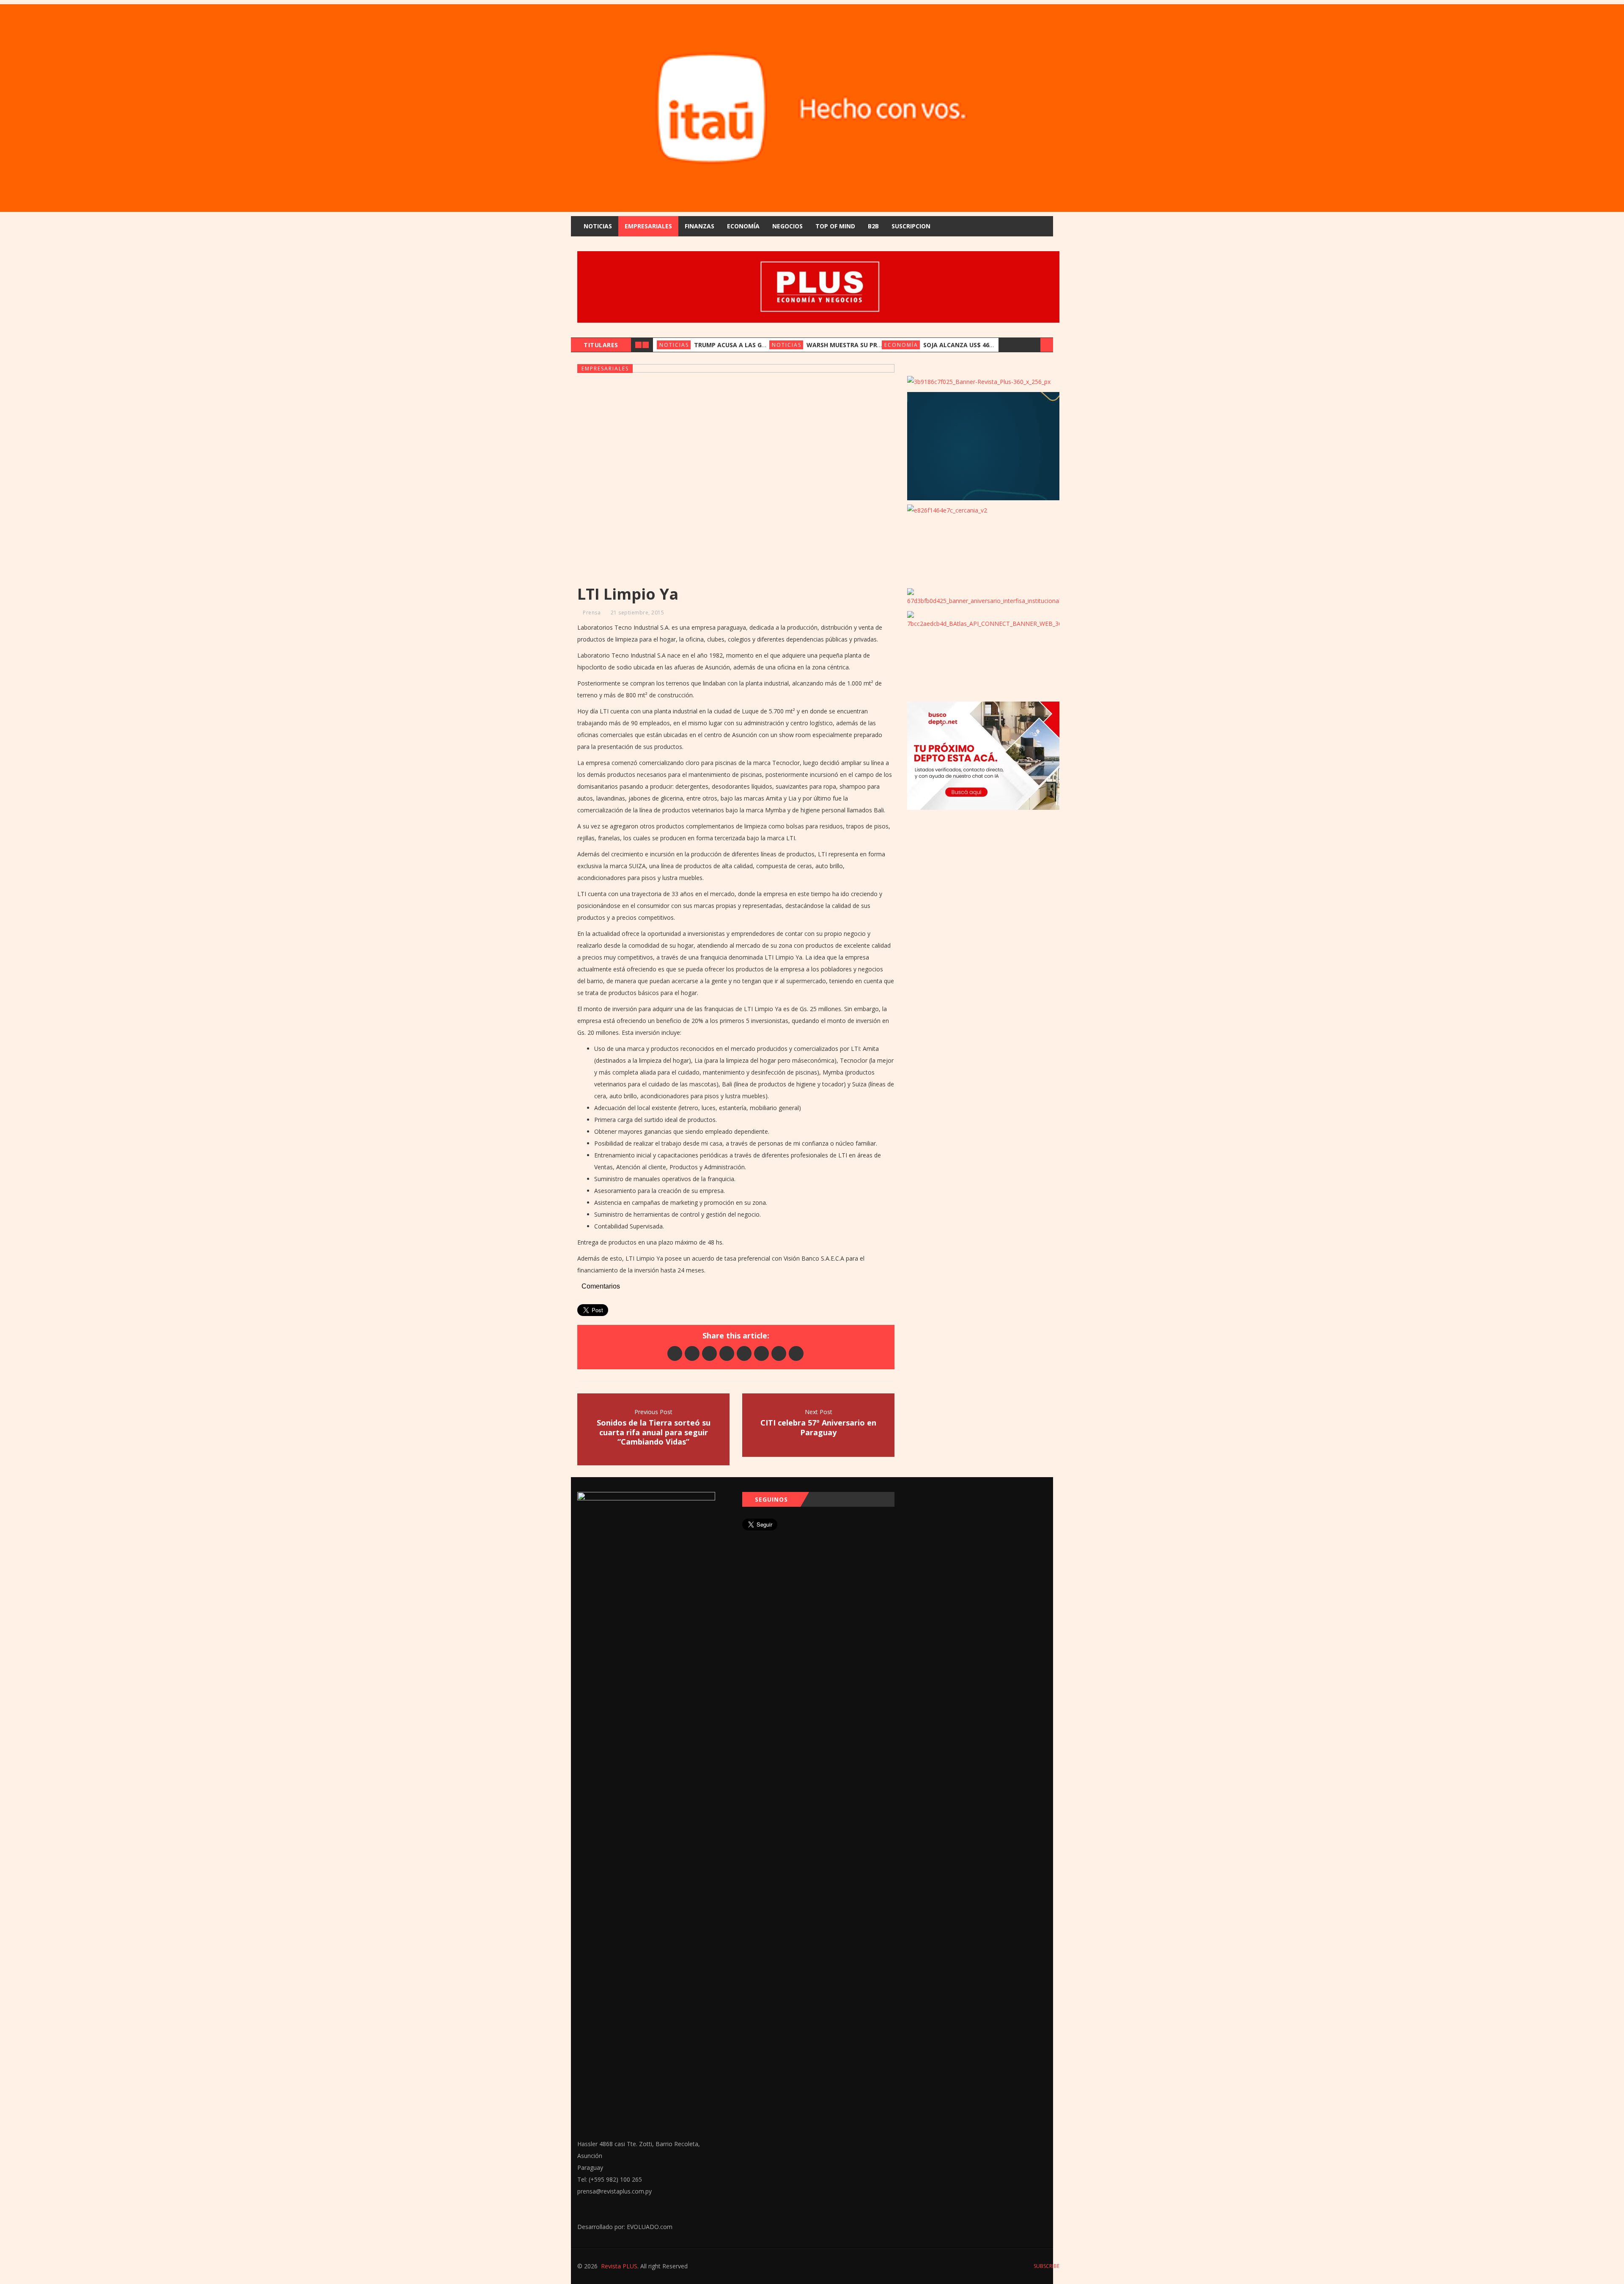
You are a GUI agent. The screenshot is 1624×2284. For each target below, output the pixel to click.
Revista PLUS (619, 2266)
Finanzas (700, 226)
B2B (873, 226)
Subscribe (1046, 2266)
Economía (743, 226)
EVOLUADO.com (650, 2227)
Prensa (592, 613)
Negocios (787, 226)
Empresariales (648, 226)
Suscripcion (911, 226)
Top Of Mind (835, 226)
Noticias (598, 226)
